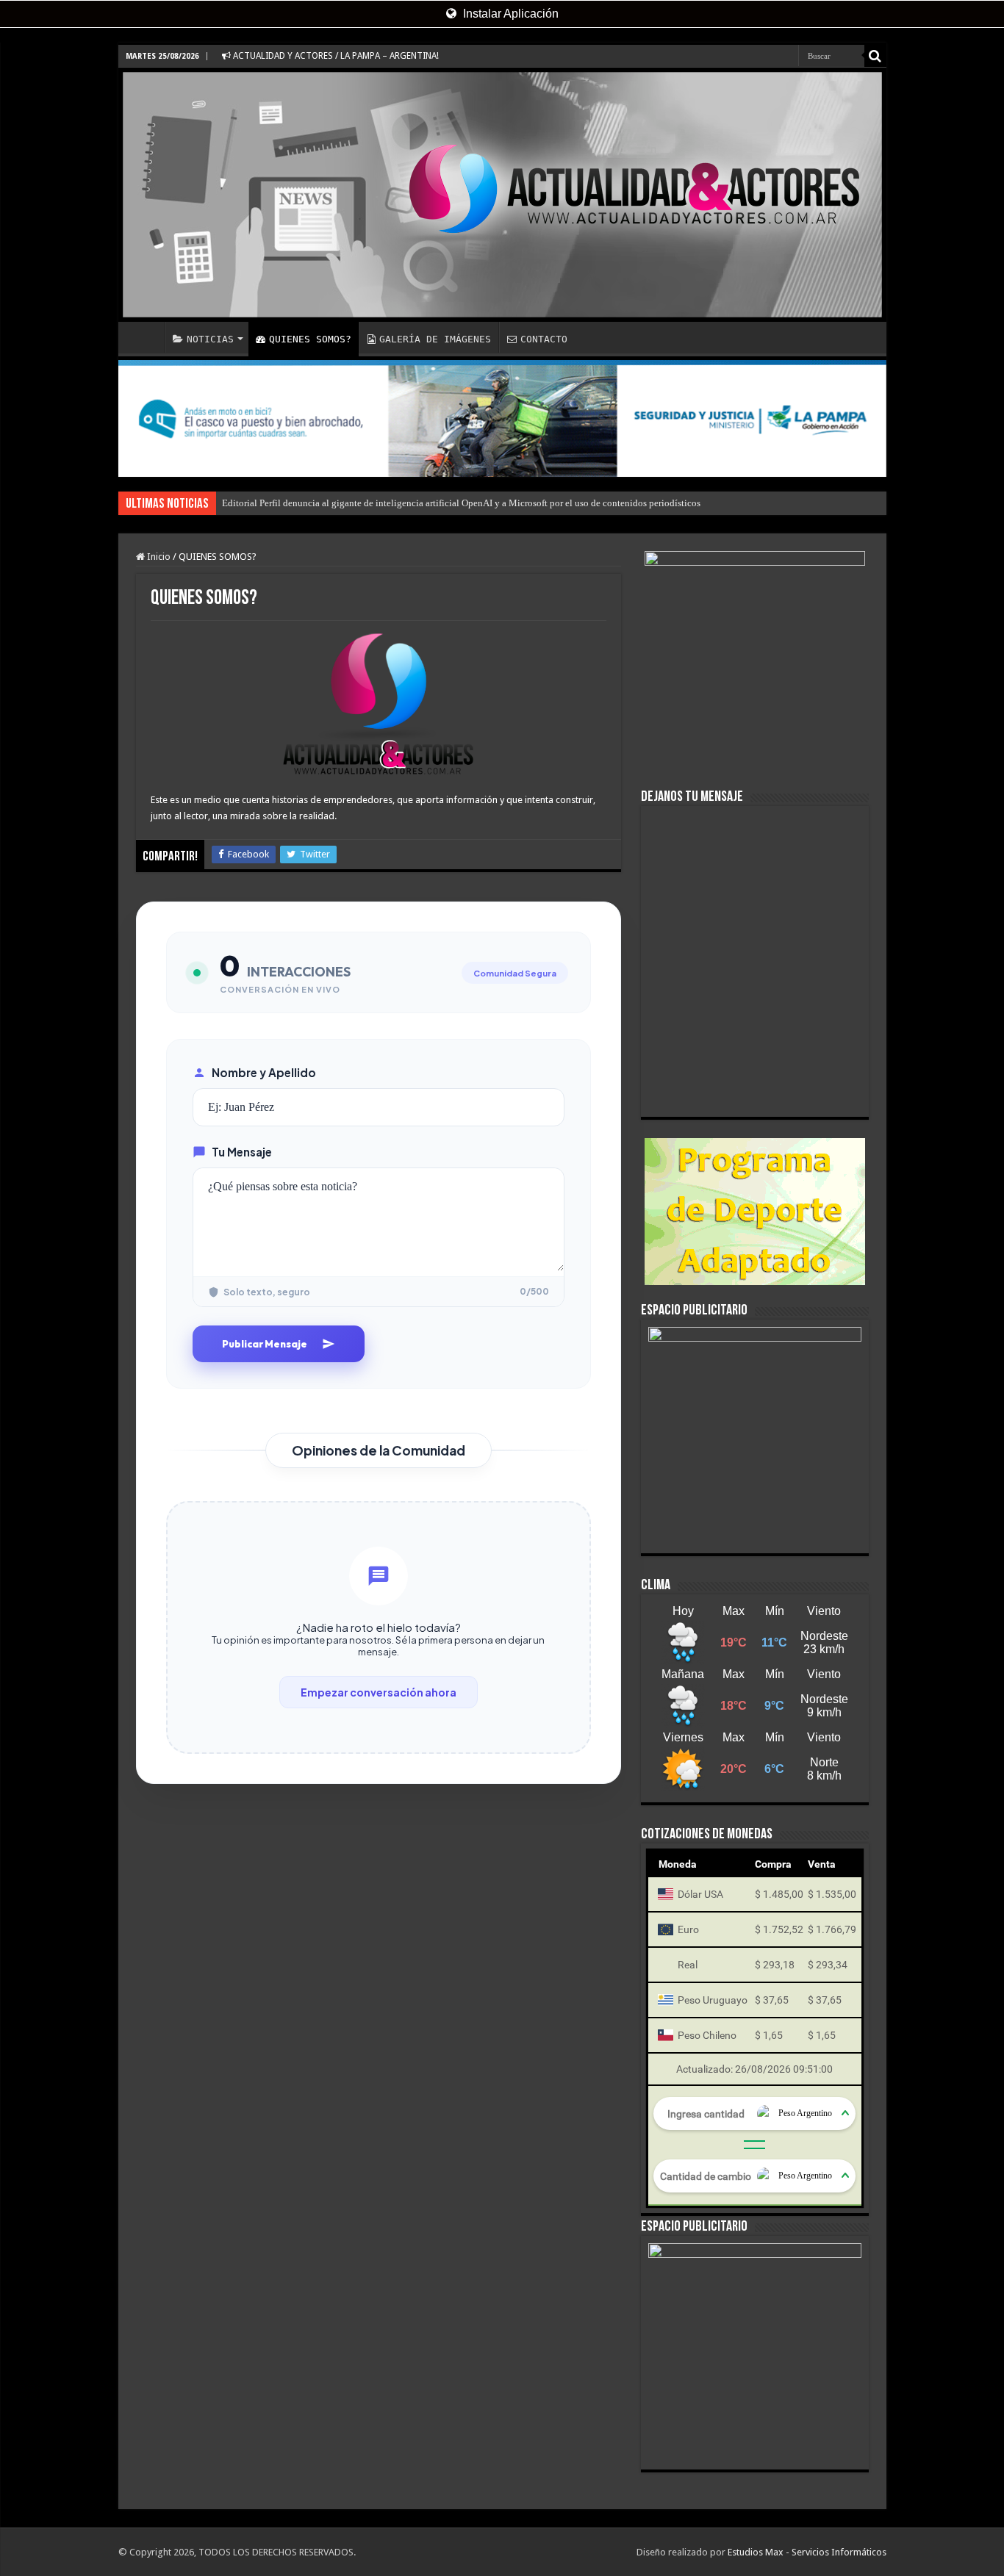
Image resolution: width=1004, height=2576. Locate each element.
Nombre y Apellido (264, 1072)
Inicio (158, 557)
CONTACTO (544, 339)
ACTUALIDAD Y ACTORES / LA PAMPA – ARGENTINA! (335, 56)
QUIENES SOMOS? (310, 339)
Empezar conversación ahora (379, 1692)
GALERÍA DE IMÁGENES (435, 339)
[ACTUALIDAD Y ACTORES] (502, 195)
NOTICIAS (210, 339)
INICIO (145, 337)
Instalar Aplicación (509, 14)
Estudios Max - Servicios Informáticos (807, 2552)
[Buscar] (875, 56)
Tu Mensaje (242, 1152)
